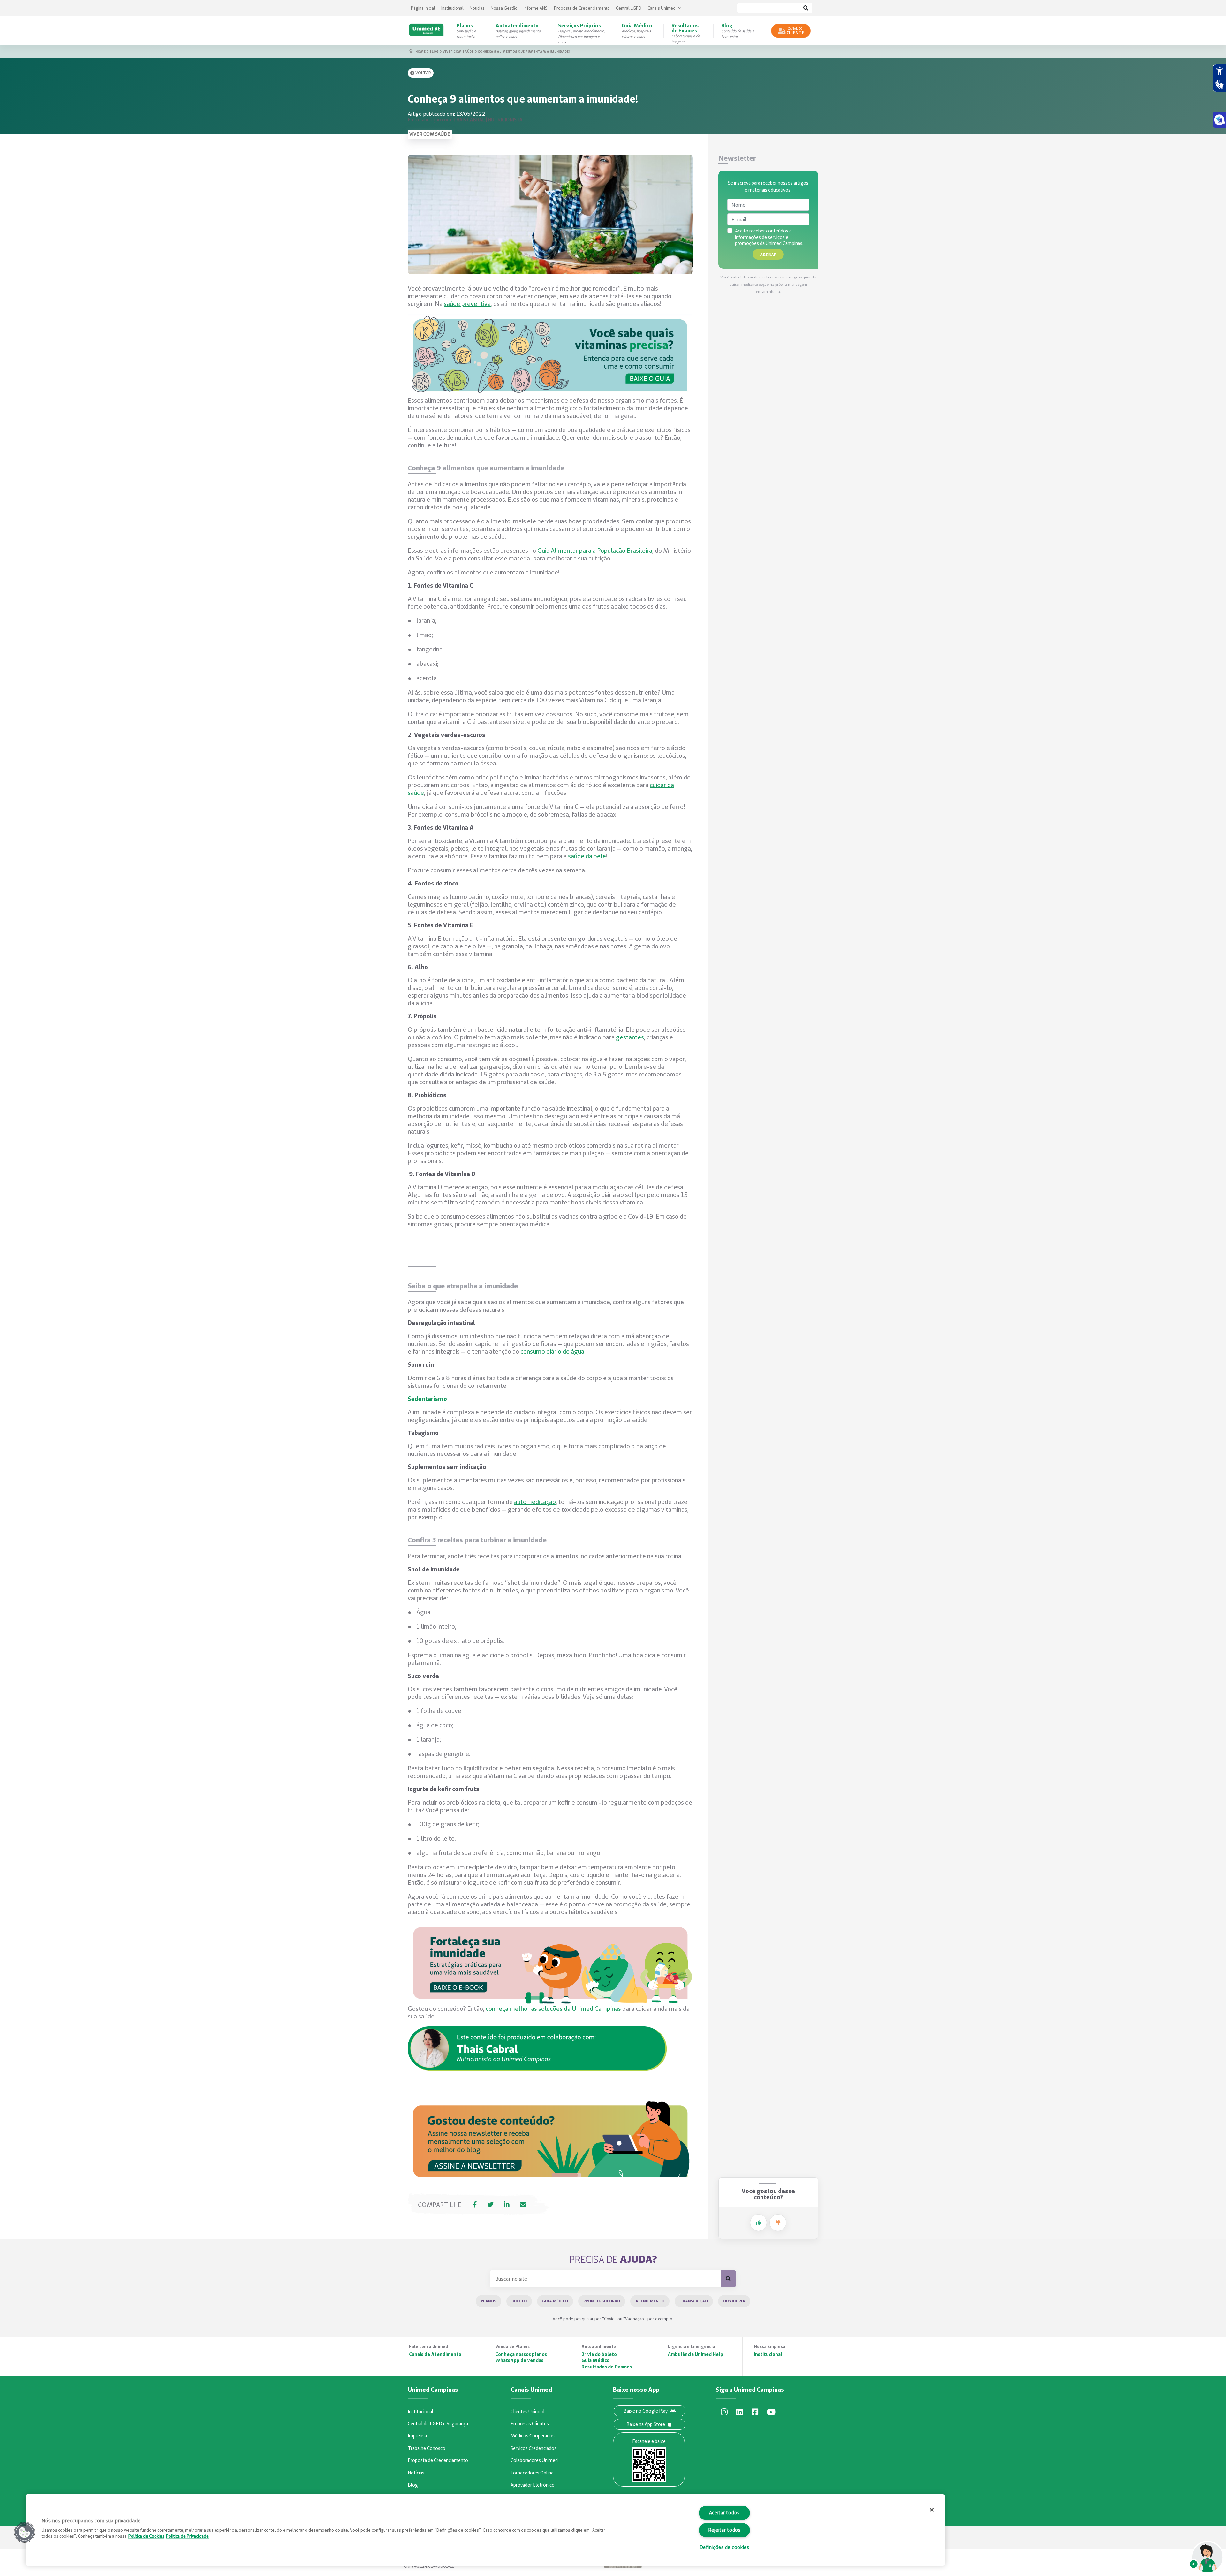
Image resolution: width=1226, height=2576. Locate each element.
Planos (488, 2301)
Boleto (519, 2301)
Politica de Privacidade (187, 2536)
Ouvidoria (734, 2301)
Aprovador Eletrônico (533, 2485)
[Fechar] (932, 2510)
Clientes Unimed (527, 2412)
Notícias (477, 8)
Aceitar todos (724, 2513)
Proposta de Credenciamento (582, 8)
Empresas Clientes (530, 2424)
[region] (485, 2530)
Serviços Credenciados (534, 2448)
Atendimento (650, 2301)
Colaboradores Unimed (534, 2460)
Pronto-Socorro (602, 2301)
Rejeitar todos (724, 2530)
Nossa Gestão (504, 8)
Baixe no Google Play (646, 2411)
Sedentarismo (427, 1399)
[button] (25, 2532)
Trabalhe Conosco (427, 2448)
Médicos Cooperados (533, 2436)
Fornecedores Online (532, 2473)
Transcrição (694, 2301)
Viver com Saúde (458, 51)
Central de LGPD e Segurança (438, 2424)
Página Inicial (423, 8)
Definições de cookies (724, 2547)
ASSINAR (768, 254)
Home (420, 51)
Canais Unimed (662, 8)
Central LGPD (629, 8)
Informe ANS (536, 8)
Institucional (452, 8)
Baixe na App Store (646, 2424)
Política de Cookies (146, 2536)
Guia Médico (555, 2301)
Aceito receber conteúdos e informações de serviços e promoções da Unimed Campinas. (769, 237)
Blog (434, 51)
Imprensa (417, 2436)
